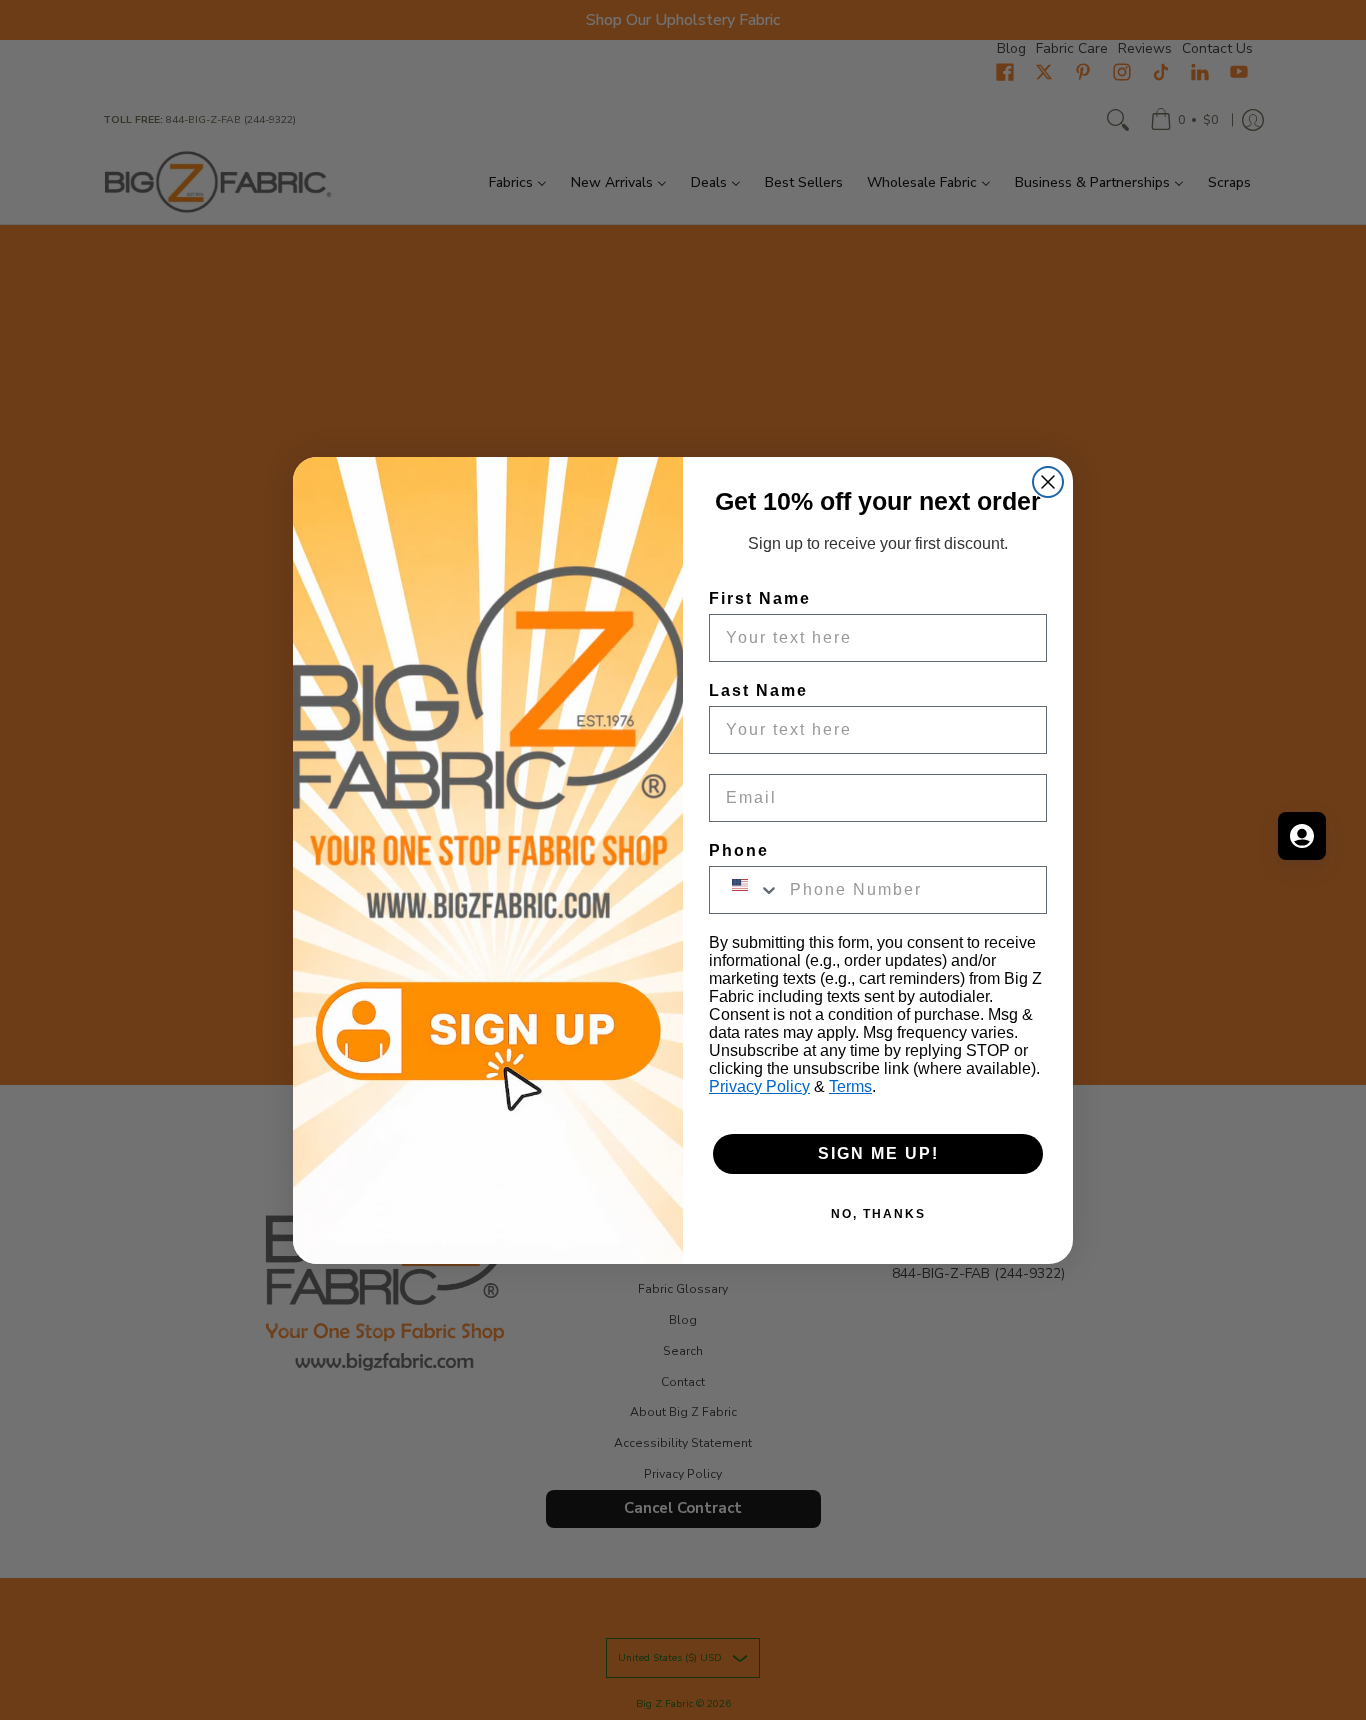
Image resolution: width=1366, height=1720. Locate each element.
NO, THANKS (878, 1214)
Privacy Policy (759, 1086)
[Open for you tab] (1302, 836)
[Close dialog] (1048, 482)
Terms (850, 1086)
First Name (760, 598)
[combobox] (745, 890)
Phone (739, 850)
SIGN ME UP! (878, 1153)
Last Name (758, 690)
